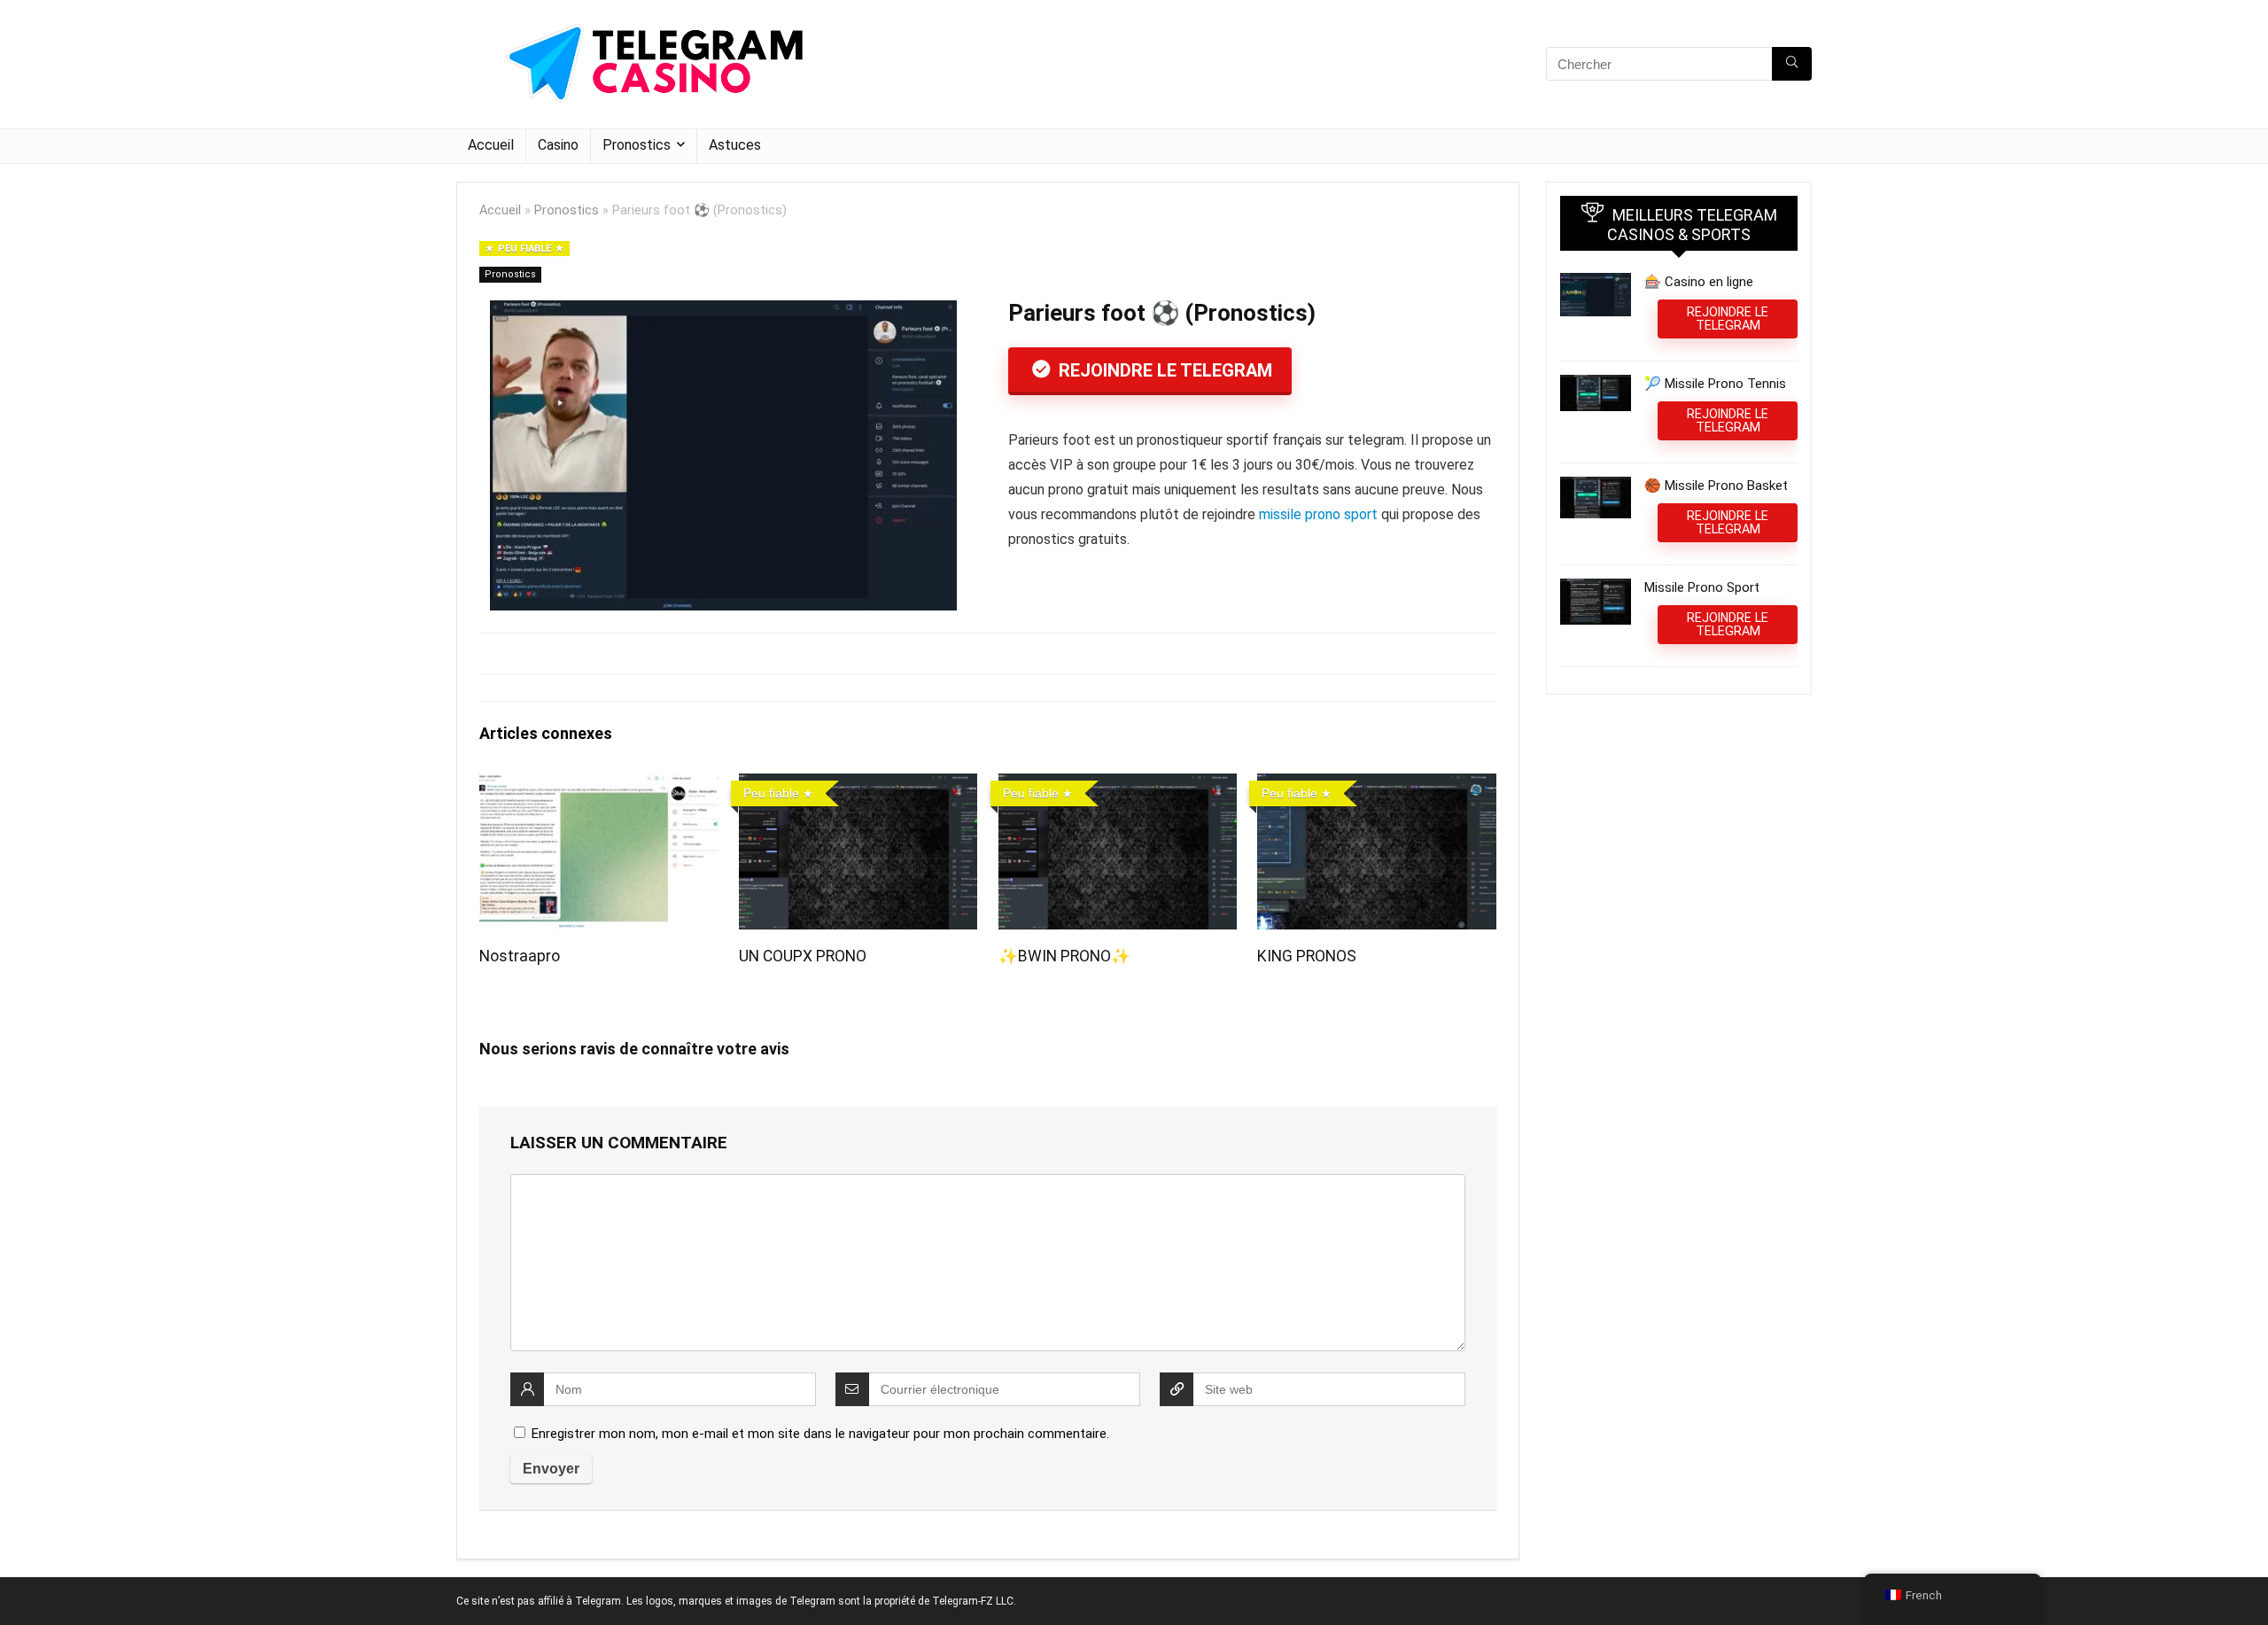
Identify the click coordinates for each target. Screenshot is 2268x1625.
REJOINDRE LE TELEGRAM (1163, 370)
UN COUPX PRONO (803, 956)
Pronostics (637, 145)
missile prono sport (1318, 514)
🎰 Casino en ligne (1699, 282)
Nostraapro (520, 956)
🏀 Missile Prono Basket (1716, 486)
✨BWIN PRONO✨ (1064, 956)
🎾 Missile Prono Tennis (1715, 384)
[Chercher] (1792, 64)
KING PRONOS (1307, 956)
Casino (558, 145)
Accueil (491, 145)
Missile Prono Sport (1702, 587)
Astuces (735, 145)
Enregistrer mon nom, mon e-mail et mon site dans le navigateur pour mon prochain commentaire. (820, 1434)
